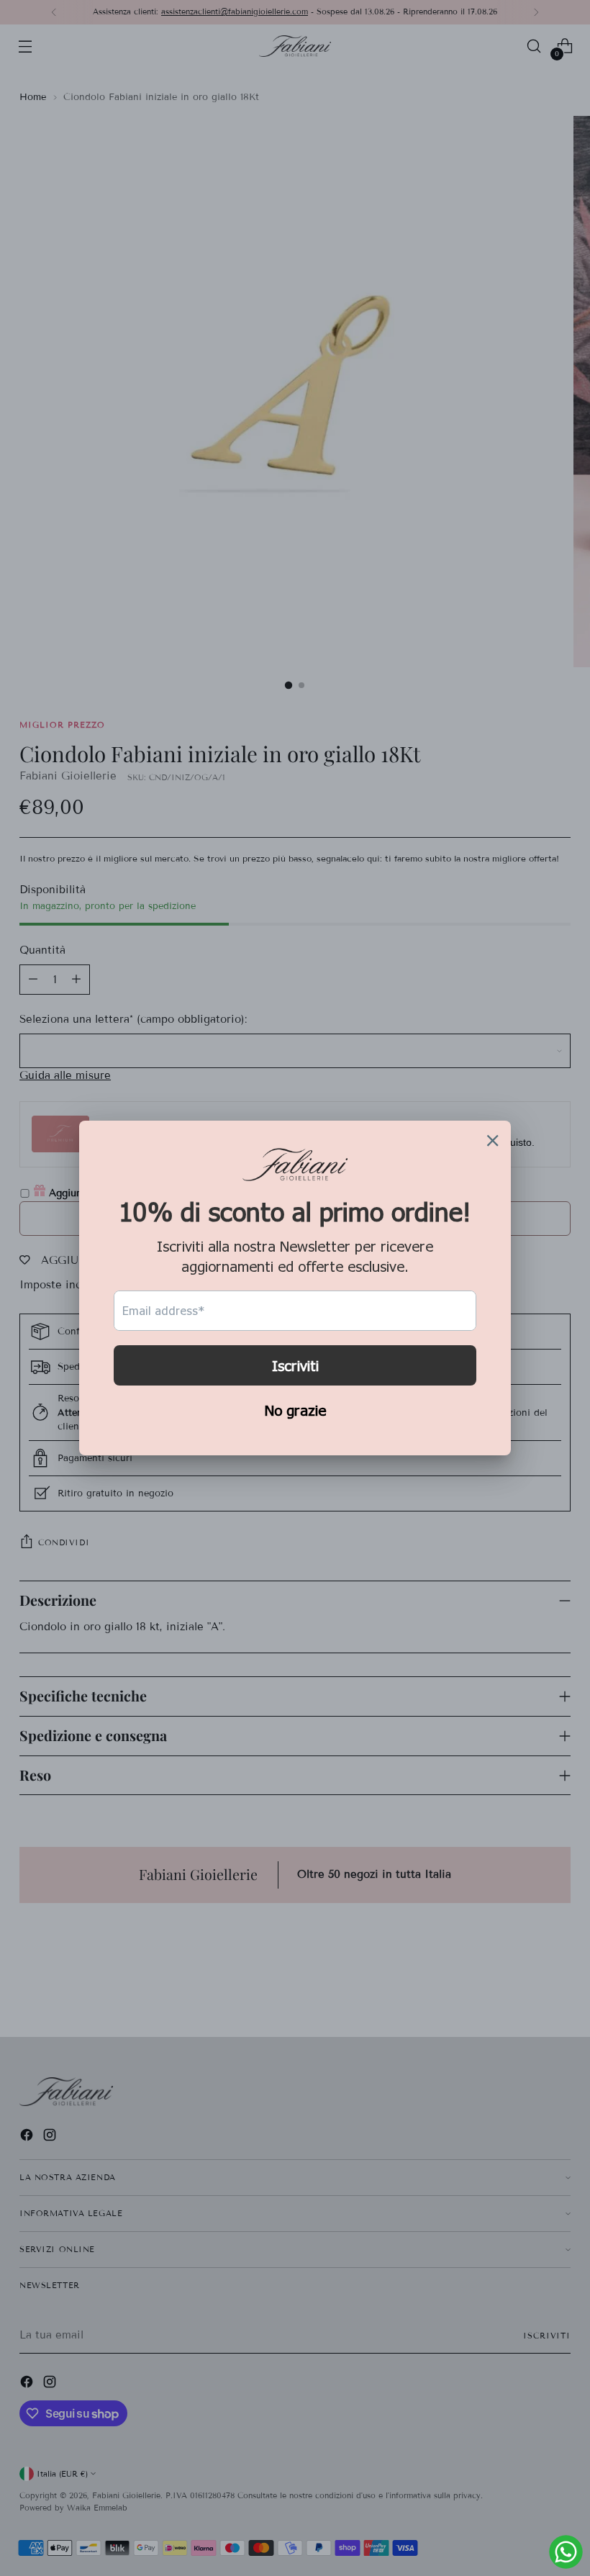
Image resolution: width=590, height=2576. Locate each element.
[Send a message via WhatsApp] (566, 2552)
